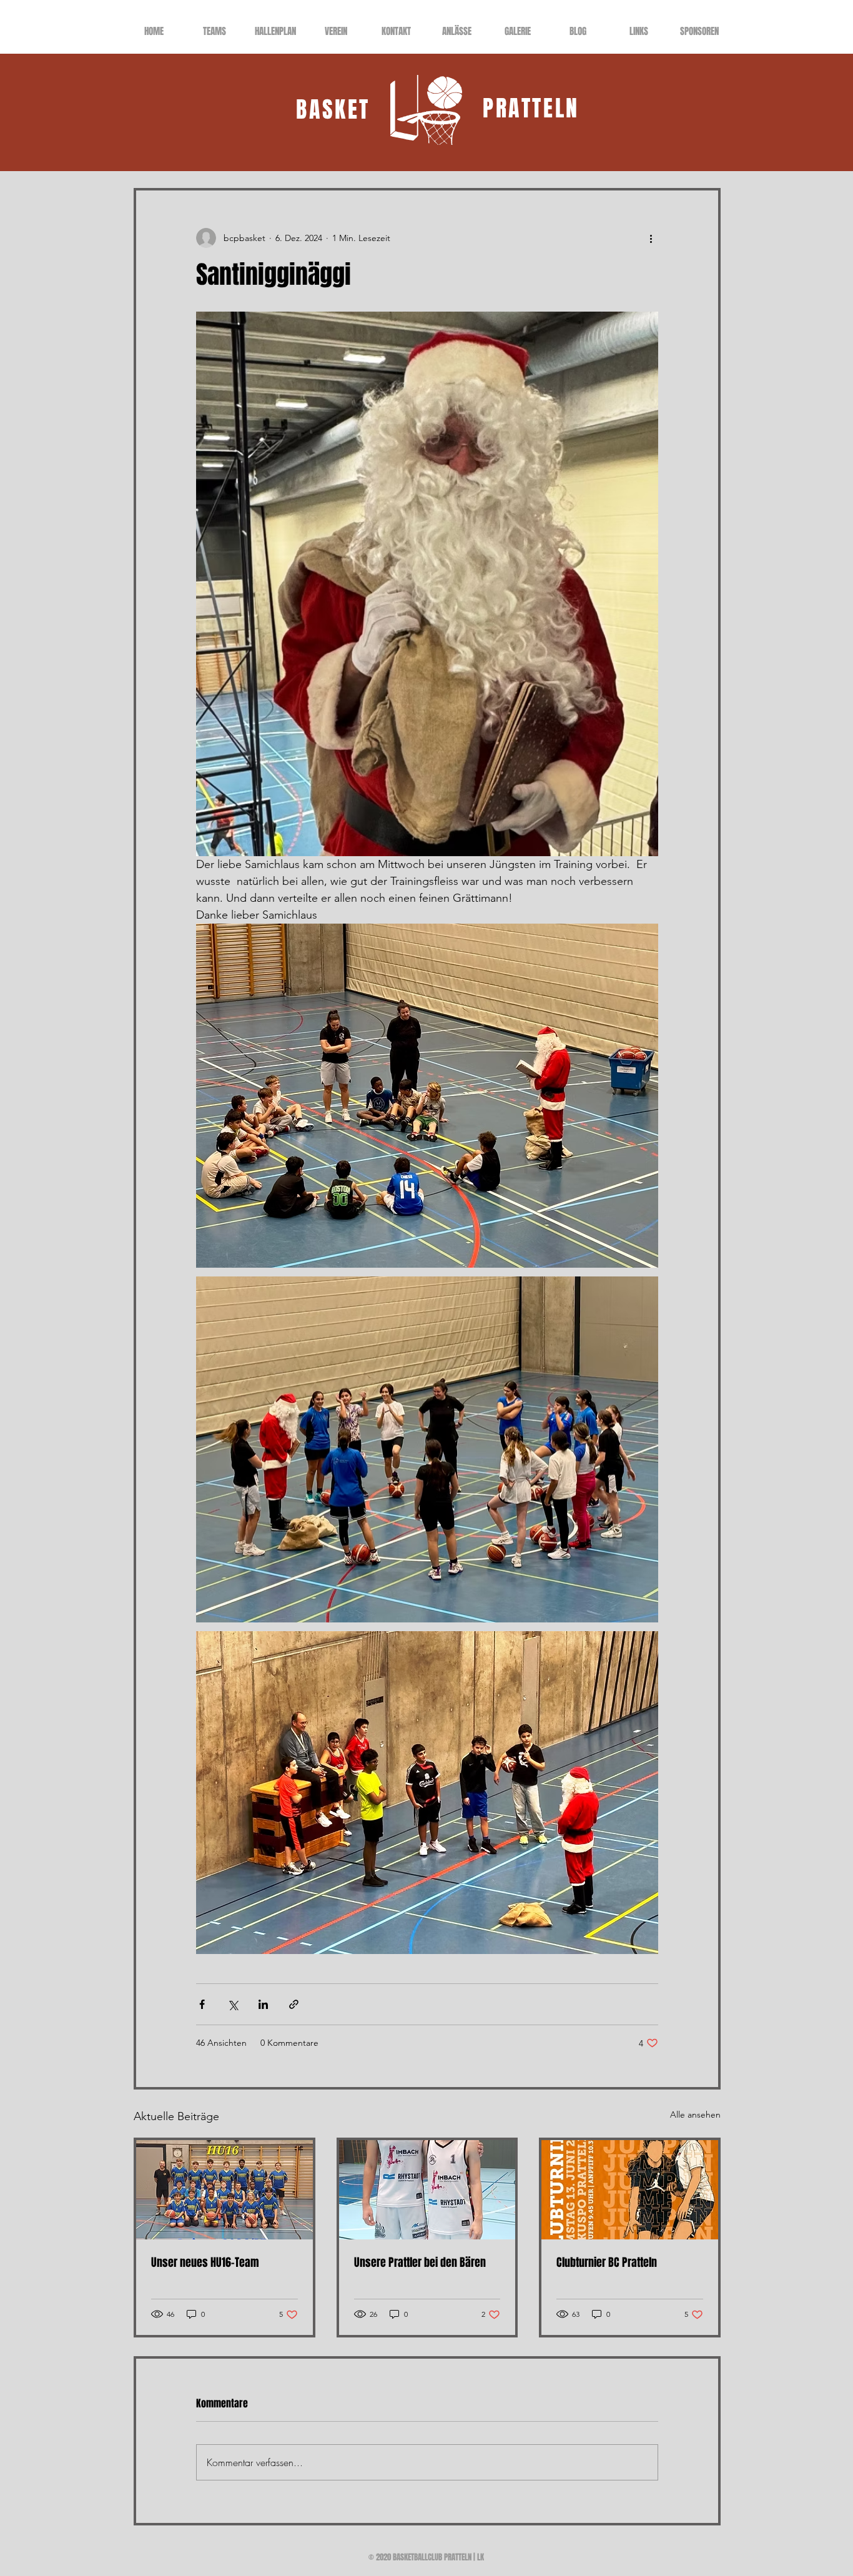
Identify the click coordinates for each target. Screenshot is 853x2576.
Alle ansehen (695, 2115)
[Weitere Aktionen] (651, 238)
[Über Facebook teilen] (202, 2004)
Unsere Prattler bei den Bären (420, 2263)
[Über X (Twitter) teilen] (233, 2004)
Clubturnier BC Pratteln (607, 2263)
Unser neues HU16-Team (205, 2263)
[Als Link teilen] (294, 2004)
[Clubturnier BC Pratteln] (630, 2190)
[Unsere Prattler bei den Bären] (427, 2190)
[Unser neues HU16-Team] (224, 2190)
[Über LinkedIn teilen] (263, 2004)
